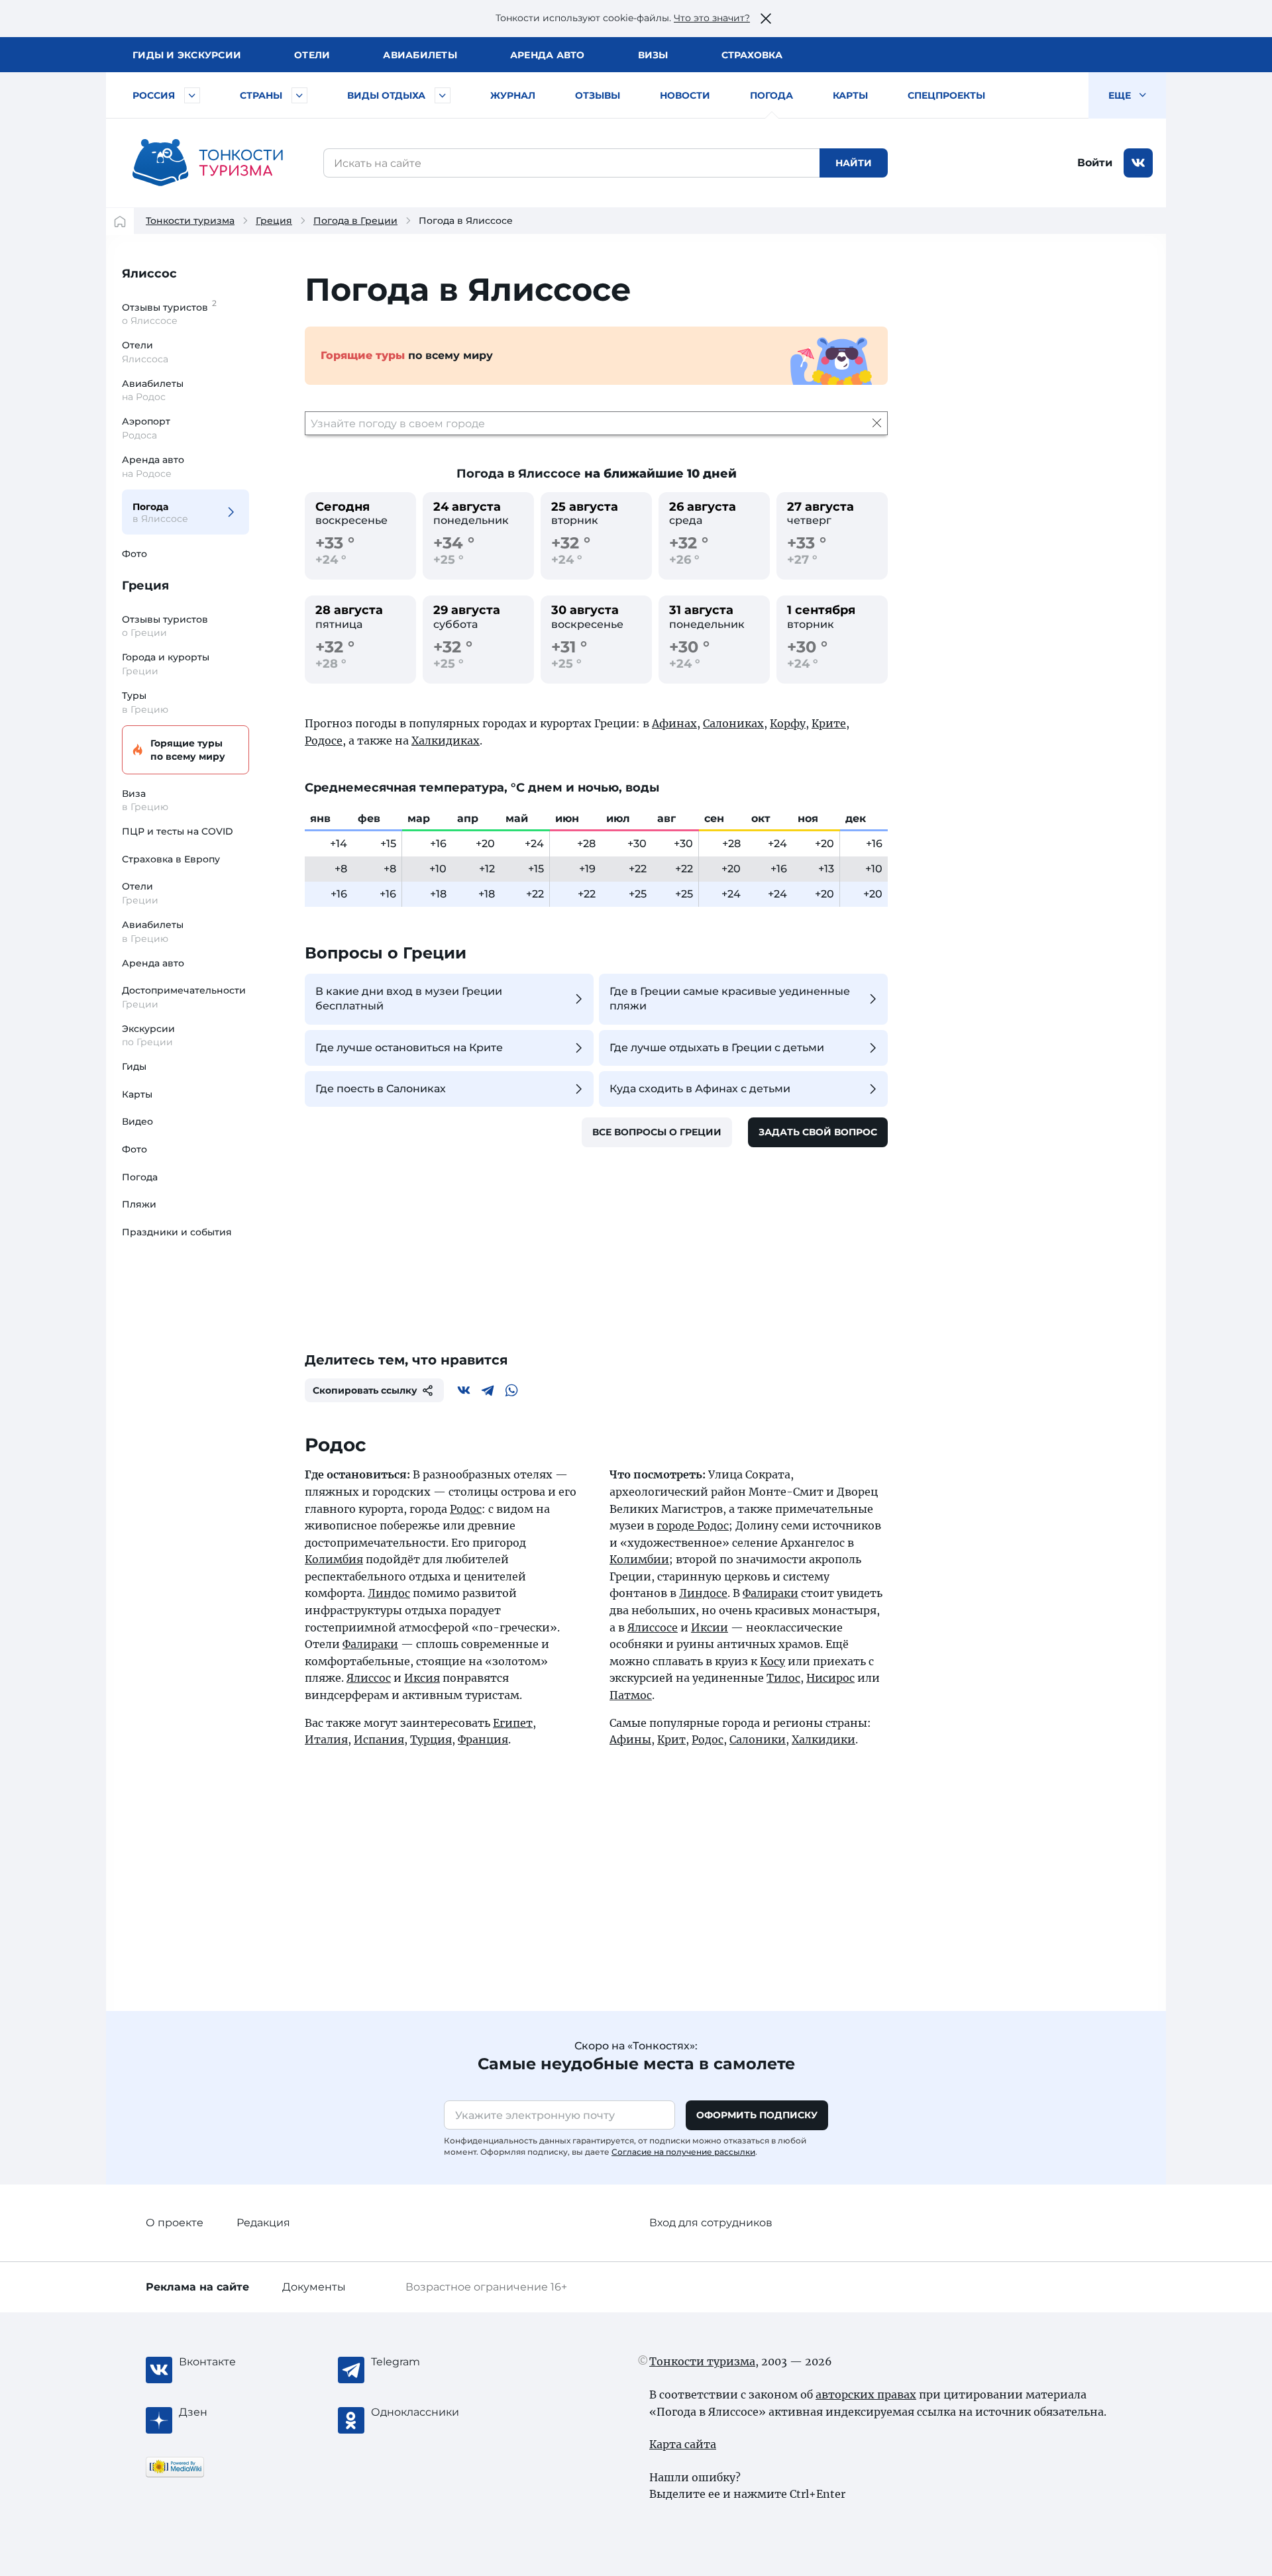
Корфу (788, 723)
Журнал (513, 95)
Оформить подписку (757, 2115)
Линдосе (703, 1593)
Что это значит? (712, 18)
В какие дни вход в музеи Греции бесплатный (409, 999)
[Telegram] (488, 1390)
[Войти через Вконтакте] (1138, 163)
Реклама (197, 2287)
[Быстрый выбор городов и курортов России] (192, 95)
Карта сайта (683, 2444)
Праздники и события (177, 1232)
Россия (154, 95)
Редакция (263, 2223)
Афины (630, 1739)
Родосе (324, 741)
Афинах (674, 723)
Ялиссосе (653, 1627)
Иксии (710, 1627)
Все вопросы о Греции (657, 1132)
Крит (671, 1739)
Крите (829, 723)
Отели (312, 55)
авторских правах (866, 2395)
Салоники (758, 1739)
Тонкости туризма (190, 221)
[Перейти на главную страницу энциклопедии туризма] (208, 163)
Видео (137, 1121)
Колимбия (334, 1559)
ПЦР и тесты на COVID (178, 831)
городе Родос (693, 1525)
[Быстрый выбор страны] (299, 95)
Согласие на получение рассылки (683, 2152)
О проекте (175, 2223)
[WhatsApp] (511, 1390)
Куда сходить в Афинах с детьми (700, 1089)
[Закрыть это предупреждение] (766, 19)
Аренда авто (548, 55)
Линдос (389, 1593)
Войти (1095, 163)
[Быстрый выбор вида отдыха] (443, 95)
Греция (274, 221)
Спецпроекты (946, 95)
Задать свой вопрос (818, 1132)
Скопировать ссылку (365, 1390)
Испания (379, 1739)
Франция (483, 1739)
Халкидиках (446, 741)
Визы (653, 55)
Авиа (420, 55)
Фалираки (370, 1644)
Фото (134, 554)
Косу (772, 1661)
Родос (466, 1509)
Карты (850, 95)
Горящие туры (188, 750)
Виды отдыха (386, 95)
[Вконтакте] (464, 1390)
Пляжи (139, 1204)
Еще (1121, 95)
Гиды (134, 1066)
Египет (513, 1723)
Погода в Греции (355, 221)
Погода (771, 95)
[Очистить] (877, 423)
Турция (431, 1739)
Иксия (422, 1678)
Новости (685, 95)
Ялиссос (149, 274)
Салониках (733, 723)
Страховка (752, 55)
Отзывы (598, 95)
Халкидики (823, 1739)
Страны (261, 95)
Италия (326, 1739)
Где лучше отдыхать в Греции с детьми (717, 1048)
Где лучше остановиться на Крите (409, 1048)
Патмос (631, 1695)
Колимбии (639, 1559)
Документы (314, 2287)
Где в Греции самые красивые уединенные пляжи (730, 999)
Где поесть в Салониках (381, 1089)
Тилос (783, 1678)
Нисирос (830, 1678)
